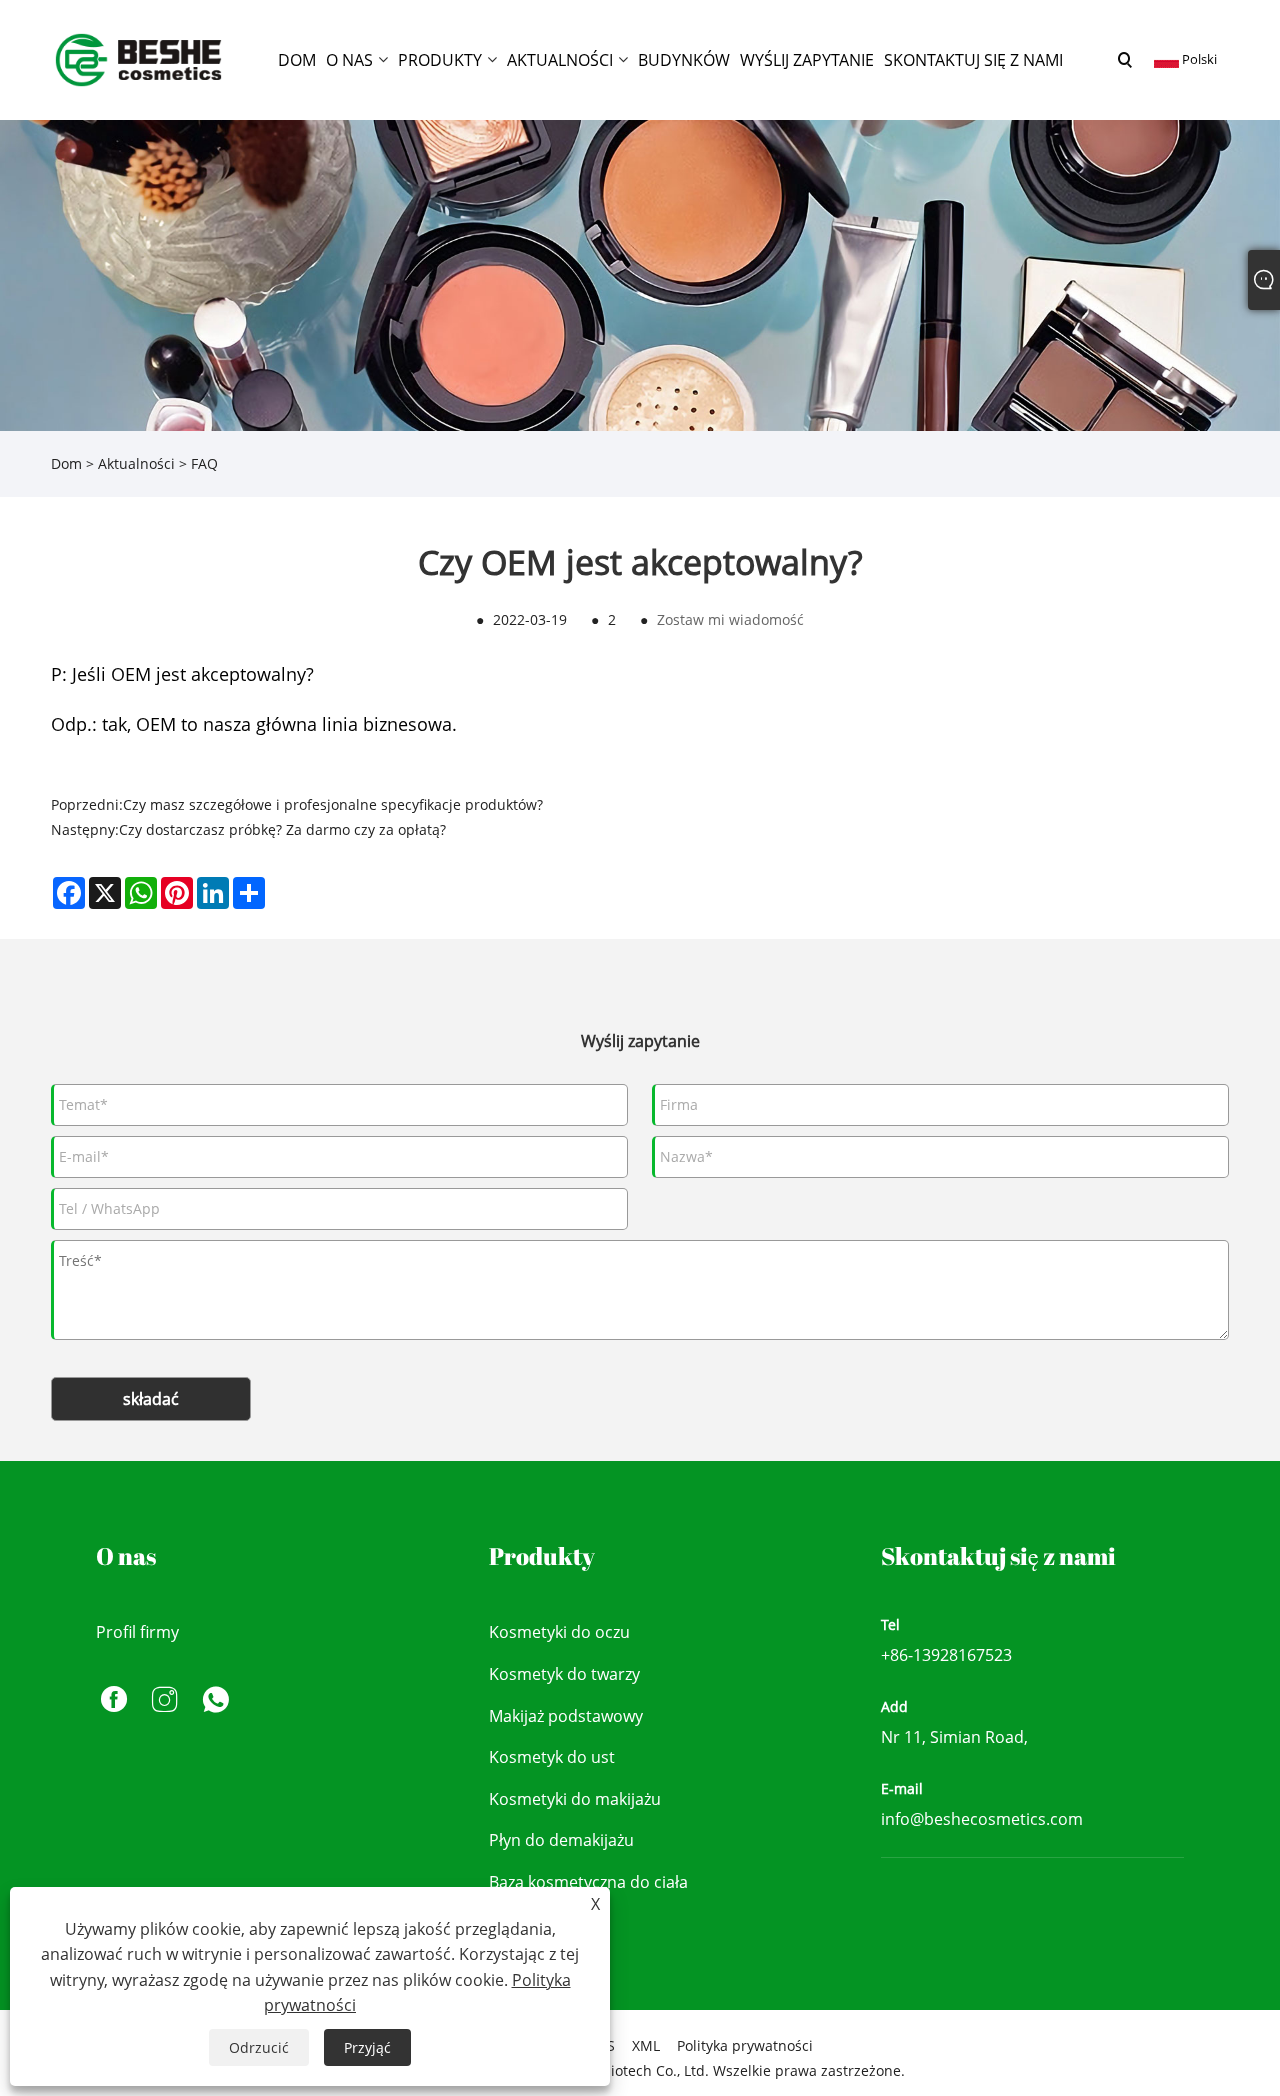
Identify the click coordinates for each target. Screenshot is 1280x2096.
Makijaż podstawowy (566, 1716)
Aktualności (136, 463)
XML (646, 2045)
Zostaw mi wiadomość (730, 619)
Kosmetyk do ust (552, 1757)
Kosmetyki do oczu (559, 1632)
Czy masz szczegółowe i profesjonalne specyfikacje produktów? (333, 804)
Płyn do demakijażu (561, 1840)
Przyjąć (367, 2047)
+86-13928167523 (946, 1655)
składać (151, 1399)
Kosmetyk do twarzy (564, 1674)
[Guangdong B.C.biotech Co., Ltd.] (140, 58)
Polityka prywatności (745, 2045)
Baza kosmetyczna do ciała (588, 1882)
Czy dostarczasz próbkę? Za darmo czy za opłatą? (282, 829)
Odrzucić (259, 2047)
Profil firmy (137, 1632)
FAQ (204, 463)
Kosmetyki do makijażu (575, 1799)
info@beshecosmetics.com (982, 1819)
